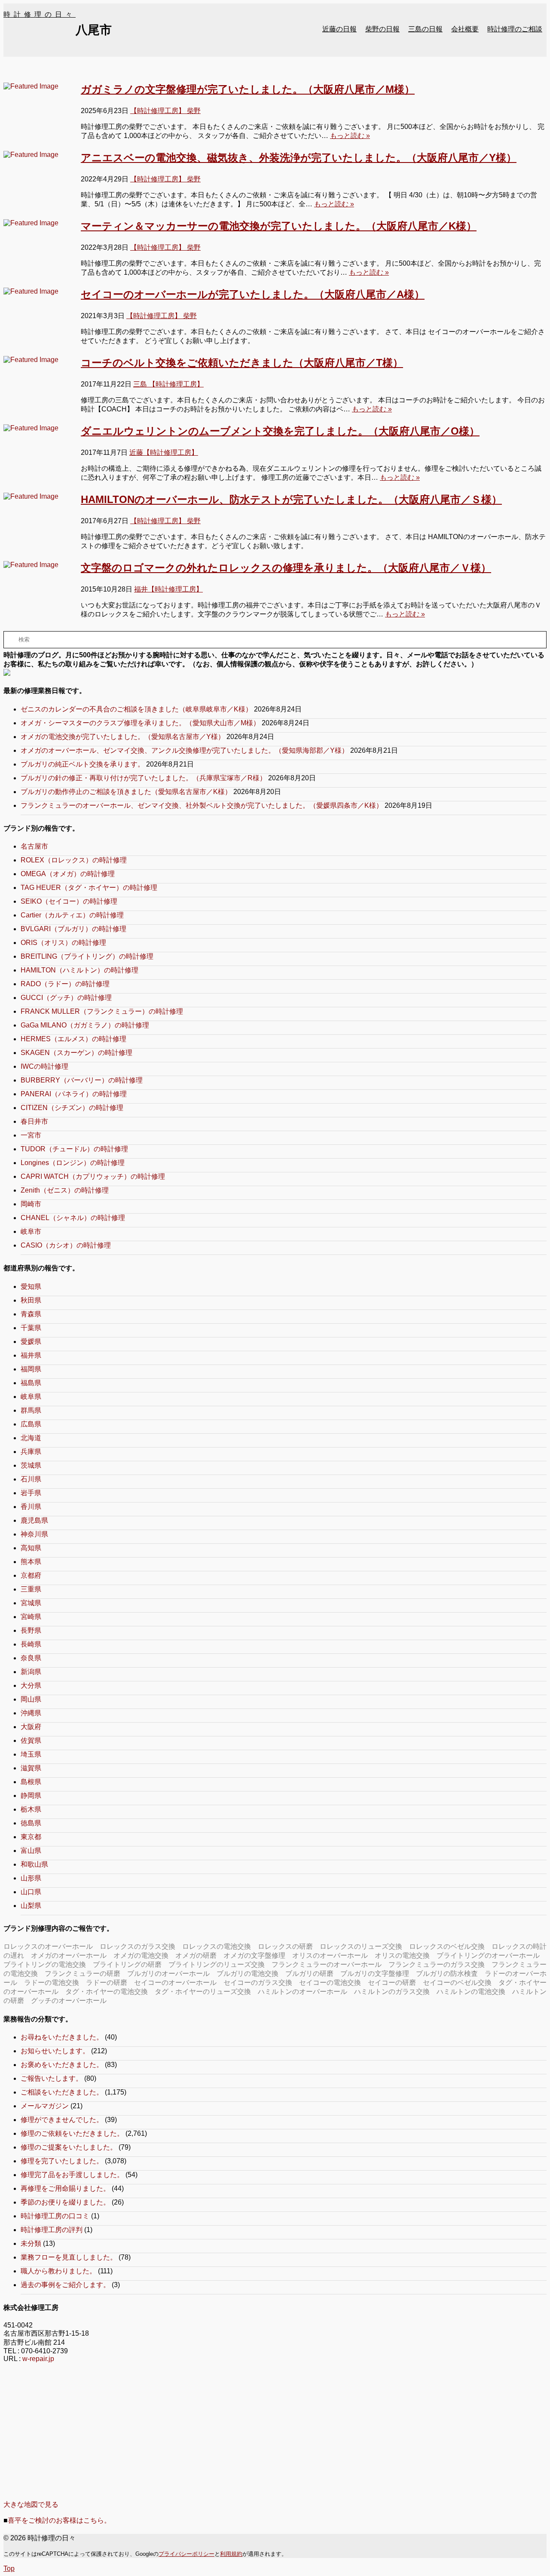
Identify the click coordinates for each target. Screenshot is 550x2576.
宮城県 (31, 1603)
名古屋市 (34, 846)
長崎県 (31, 1644)
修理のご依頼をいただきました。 (72, 2133)
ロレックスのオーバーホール (48, 1946)
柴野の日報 (382, 29)
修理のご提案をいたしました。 (69, 2147)
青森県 (31, 1314)
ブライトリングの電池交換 (45, 1964)
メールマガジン (45, 2106)
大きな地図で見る (31, 2504)
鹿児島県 (34, 1520)
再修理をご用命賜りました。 (65, 2188)
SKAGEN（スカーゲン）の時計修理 (76, 1053)
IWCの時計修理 (44, 1066)
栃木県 (31, 1809)
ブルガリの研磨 (309, 1973)
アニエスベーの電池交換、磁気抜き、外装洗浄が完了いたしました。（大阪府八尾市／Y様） (299, 158)
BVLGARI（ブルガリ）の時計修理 (73, 929)
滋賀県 (31, 1768)
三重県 (31, 1589)
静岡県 (31, 1796)
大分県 (31, 1685)
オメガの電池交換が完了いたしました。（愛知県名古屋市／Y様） (123, 737)
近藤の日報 (339, 29)
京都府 (31, 1575)
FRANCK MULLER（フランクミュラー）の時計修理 (102, 1011)
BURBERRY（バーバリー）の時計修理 (82, 1080)
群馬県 (31, 1410)
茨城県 (31, 1465)
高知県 (31, 1548)
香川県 (31, 1507)
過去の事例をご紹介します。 (65, 2285)
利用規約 (231, 2554)
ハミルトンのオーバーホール (302, 1992)
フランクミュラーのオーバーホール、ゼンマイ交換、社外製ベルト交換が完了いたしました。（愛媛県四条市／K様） (202, 805)
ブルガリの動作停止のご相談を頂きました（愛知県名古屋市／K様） (126, 792)
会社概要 (465, 29)
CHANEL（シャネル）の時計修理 (73, 1218)
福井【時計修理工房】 (168, 589)
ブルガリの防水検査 (447, 1973)
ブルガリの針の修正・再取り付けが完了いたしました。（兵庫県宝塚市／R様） (144, 778)
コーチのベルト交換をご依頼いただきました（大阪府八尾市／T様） (242, 363)
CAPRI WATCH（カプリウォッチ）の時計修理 (93, 1176)
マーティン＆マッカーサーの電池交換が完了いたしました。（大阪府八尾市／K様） (279, 226)
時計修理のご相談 (515, 29)
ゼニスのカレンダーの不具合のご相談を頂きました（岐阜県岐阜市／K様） (136, 709)
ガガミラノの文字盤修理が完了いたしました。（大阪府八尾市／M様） (248, 89)
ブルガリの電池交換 (247, 1973)
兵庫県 (31, 1452)
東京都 (31, 1837)
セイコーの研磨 (392, 1983)
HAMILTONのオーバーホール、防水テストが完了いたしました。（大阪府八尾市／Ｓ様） (291, 499)
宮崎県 (31, 1617)
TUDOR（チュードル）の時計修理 (74, 1149)
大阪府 (31, 1727)
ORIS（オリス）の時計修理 (63, 943)
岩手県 (31, 1493)
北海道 (31, 1438)
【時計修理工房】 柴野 (165, 111)
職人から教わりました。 (58, 2271)
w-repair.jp (38, 2359)
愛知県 (31, 1286)
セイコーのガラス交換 (258, 1983)
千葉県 (31, 1328)
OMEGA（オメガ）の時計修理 (68, 874)
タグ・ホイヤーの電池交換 (107, 1992)
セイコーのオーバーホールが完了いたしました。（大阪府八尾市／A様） (253, 294)
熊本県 (31, 1562)
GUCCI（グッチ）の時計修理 (66, 998)
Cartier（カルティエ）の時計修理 (72, 915)
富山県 (31, 1851)
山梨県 (31, 1906)
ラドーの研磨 (107, 1983)
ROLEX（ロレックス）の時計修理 (74, 860)
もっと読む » (350, 136)
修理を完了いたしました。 (62, 2161)
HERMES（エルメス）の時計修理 (73, 1039)
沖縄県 (31, 1713)
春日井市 (34, 1121)
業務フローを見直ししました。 (69, 2257)
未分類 (31, 2243)
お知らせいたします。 (55, 2051)
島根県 (31, 1782)
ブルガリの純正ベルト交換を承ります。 (82, 764)
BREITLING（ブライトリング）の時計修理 (87, 956)
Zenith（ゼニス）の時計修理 (65, 1190)
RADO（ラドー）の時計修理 (65, 984)
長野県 (31, 1630)
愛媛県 (31, 1342)
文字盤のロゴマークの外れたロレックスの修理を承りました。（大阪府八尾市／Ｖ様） (286, 568)
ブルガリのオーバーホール (168, 1973)
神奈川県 (34, 1534)
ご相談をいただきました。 (62, 2092)
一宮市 (31, 1135)
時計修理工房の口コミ (55, 2216)
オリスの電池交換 (402, 1955)
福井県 (31, 1355)
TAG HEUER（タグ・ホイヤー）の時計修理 (89, 888)
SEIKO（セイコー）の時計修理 (69, 901)
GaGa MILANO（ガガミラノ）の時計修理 (85, 1025)
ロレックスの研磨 (285, 1946)
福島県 (31, 1383)
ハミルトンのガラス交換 (392, 1992)
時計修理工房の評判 (52, 2230)
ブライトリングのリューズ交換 (217, 1964)
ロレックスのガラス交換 (137, 1946)
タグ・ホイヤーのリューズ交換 (203, 1992)
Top (9, 2568)
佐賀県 (31, 1740)
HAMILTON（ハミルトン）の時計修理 (79, 970)
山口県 (31, 1892)
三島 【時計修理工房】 (168, 384)
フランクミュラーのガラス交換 (437, 1964)
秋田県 (31, 1300)
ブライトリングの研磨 (127, 1964)
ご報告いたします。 (52, 2078)
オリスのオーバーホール (330, 1955)
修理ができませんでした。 (62, 2120)
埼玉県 (31, 1754)
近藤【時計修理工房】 (164, 452)
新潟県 (31, 1672)
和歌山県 (34, 1864)
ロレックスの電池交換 (217, 1946)
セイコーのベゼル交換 (457, 1983)
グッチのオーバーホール (69, 2001)
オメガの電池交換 (141, 1955)
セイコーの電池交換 (330, 1983)
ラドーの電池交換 (52, 1983)
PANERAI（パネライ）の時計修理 (74, 1094)
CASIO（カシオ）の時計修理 (66, 1245)
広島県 (31, 1424)
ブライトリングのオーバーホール (488, 1955)
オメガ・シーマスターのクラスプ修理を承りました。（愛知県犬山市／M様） (140, 723)
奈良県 (31, 1658)
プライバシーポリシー (186, 2554)
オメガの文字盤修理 (254, 1955)
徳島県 (31, 1823)
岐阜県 (31, 1397)
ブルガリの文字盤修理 (375, 1973)
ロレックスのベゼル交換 (447, 1946)
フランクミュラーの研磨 (82, 1973)
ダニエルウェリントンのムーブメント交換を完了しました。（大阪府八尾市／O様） (280, 431)
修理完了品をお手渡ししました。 (72, 2175)
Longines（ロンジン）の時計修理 (73, 1163)
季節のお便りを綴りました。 (65, 2202)
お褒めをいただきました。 (62, 2065)
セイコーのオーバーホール (175, 1983)
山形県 (31, 1878)
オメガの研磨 (196, 1955)
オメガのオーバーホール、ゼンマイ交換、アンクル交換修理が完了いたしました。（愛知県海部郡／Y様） (185, 750)
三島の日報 (425, 29)
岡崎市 (31, 1204)
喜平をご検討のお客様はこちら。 (59, 2520)
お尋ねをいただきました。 (62, 2037)
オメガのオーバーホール (69, 1955)
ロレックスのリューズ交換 (361, 1946)
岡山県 (31, 1699)
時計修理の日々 (40, 14)
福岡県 (31, 1369)
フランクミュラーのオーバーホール (327, 1964)
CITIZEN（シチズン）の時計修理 (72, 1108)
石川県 (31, 1479)
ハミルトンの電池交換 (471, 1992)
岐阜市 (31, 1231)
